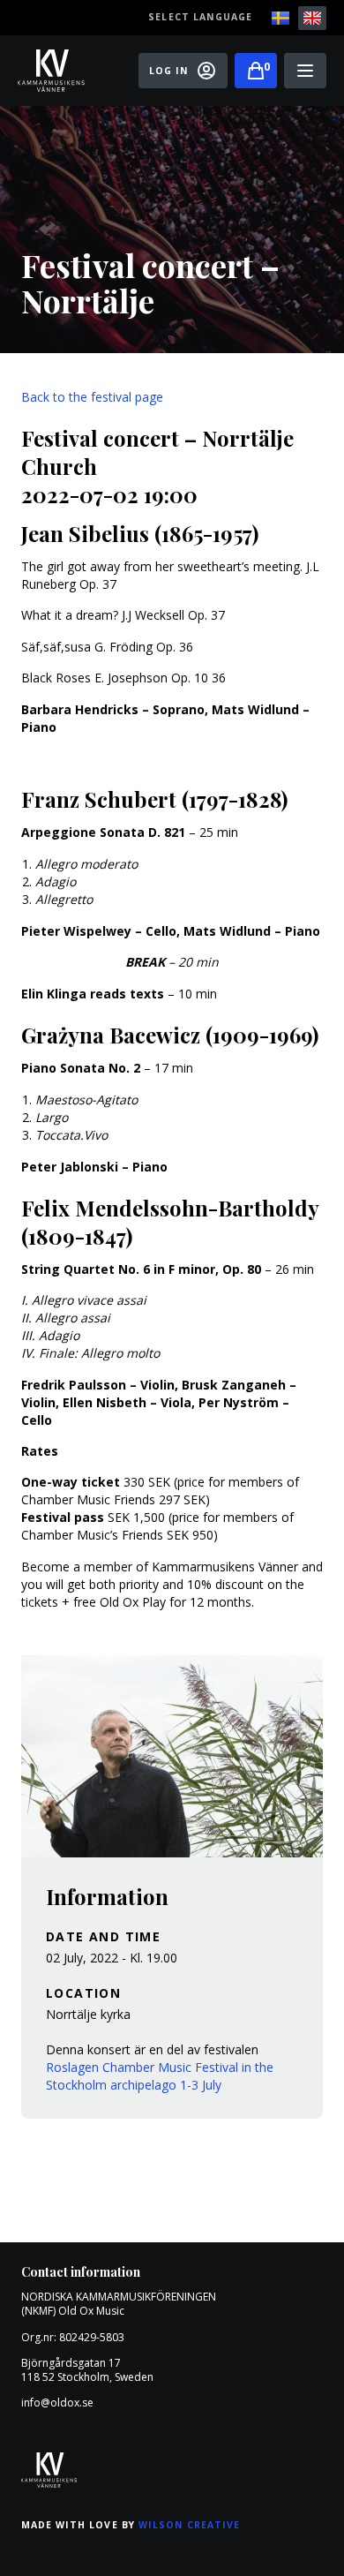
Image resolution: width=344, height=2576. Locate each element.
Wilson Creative (190, 2525)
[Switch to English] (312, 18)
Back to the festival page (92, 397)
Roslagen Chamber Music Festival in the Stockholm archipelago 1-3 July (160, 2076)
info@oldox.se (57, 2403)
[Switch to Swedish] (280, 18)
